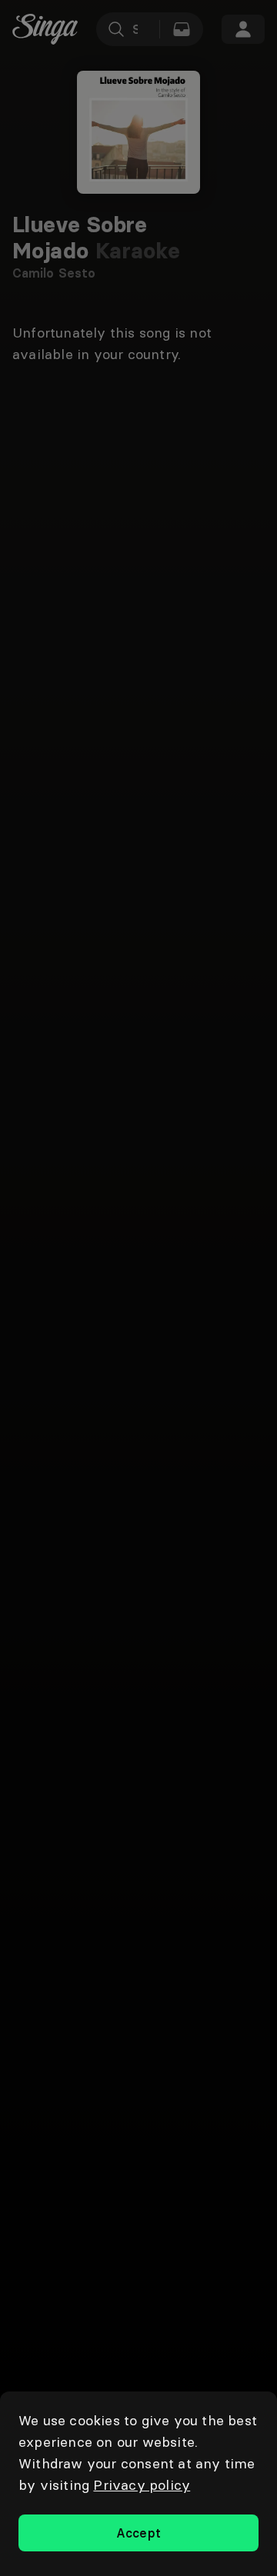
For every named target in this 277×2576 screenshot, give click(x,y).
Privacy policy (142, 2485)
